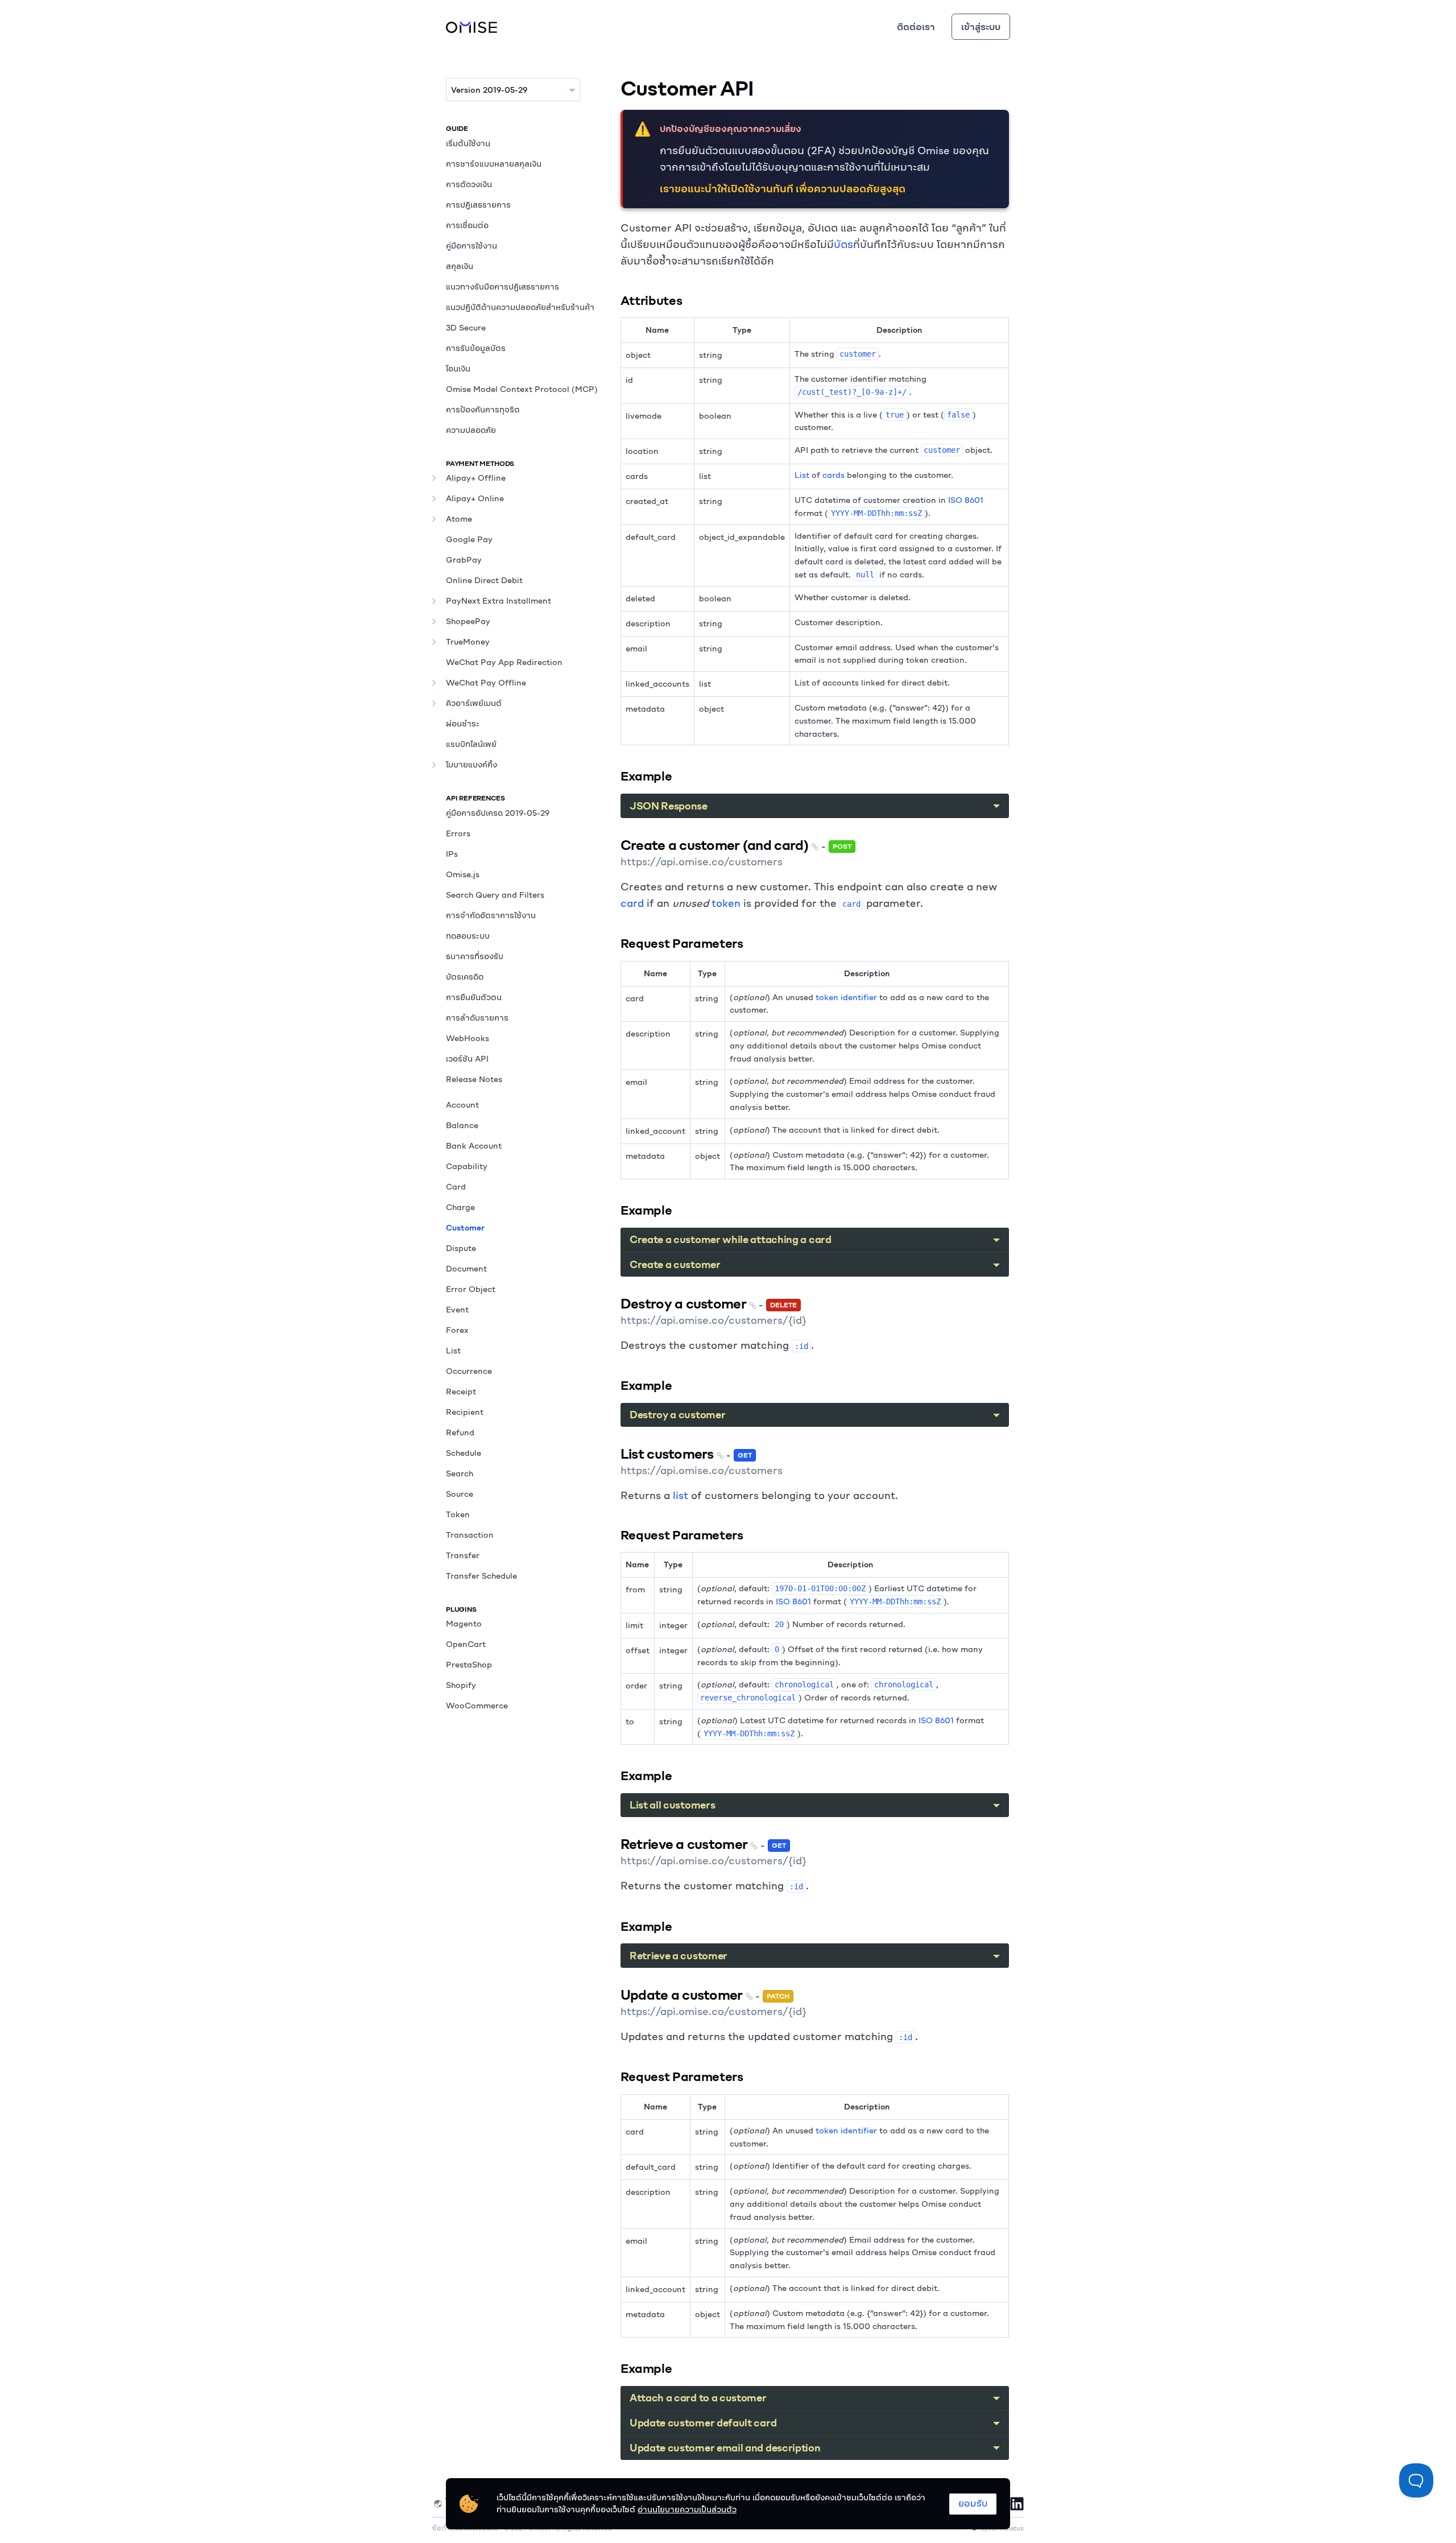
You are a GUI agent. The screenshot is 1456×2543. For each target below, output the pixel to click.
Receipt (461, 1392)
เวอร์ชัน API (467, 1059)
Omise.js (463, 874)
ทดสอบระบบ (468, 936)
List (453, 1351)
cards (834, 475)
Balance (462, 1125)
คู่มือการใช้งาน (471, 246)
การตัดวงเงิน (469, 184)
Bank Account (474, 1146)
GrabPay (464, 560)
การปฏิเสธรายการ (478, 205)
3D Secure (466, 328)
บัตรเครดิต (465, 977)
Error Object (471, 1289)
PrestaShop (469, 1665)
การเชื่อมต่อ (467, 225)
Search (460, 1473)
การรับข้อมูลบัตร (476, 348)
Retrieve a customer (686, 1844)
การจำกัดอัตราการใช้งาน (491, 915)
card (632, 903)
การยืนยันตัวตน (474, 997)
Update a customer (683, 1995)
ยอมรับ (973, 2503)
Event (457, 1310)
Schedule (464, 1453)
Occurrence (469, 1371)
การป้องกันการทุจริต (483, 410)
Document (466, 1269)
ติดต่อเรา (916, 27)
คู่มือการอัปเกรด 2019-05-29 (498, 813)
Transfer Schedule (481, 1576)
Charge (460, 1207)
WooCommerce (477, 1706)
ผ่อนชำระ (463, 724)
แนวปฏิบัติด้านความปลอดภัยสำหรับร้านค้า (520, 307)
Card (456, 1187)
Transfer (463, 1555)
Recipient (465, 1412)
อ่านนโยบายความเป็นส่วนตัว (687, 2509)
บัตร (843, 244)
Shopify (461, 1685)
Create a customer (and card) (716, 845)
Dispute (461, 1248)
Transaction (470, 1535)
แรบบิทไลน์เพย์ (471, 744)
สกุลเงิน (460, 266)
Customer (465, 1228)
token (726, 903)
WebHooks (468, 1038)
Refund (460, 1432)
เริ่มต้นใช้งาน (468, 143)
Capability (467, 1166)
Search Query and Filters (495, 895)
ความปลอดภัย (471, 430)
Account (462, 1105)
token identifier (846, 997)
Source (460, 1494)
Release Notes (474, 1079)
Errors (458, 833)
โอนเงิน (458, 369)
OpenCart (466, 1644)
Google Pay (469, 539)
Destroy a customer (685, 1303)
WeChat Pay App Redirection (504, 662)
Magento (464, 1624)
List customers (669, 1454)
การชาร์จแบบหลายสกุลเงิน (494, 164)
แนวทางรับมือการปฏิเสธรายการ (502, 287)
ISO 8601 (966, 500)
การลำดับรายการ (477, 1018)
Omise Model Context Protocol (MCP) (522, 389)
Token (458, 1514)
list (681, 1495)
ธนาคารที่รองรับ (475, 956)
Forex (457, 1330)
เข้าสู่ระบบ (981, 27)
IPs (452, 854)
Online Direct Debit (484, 580)
